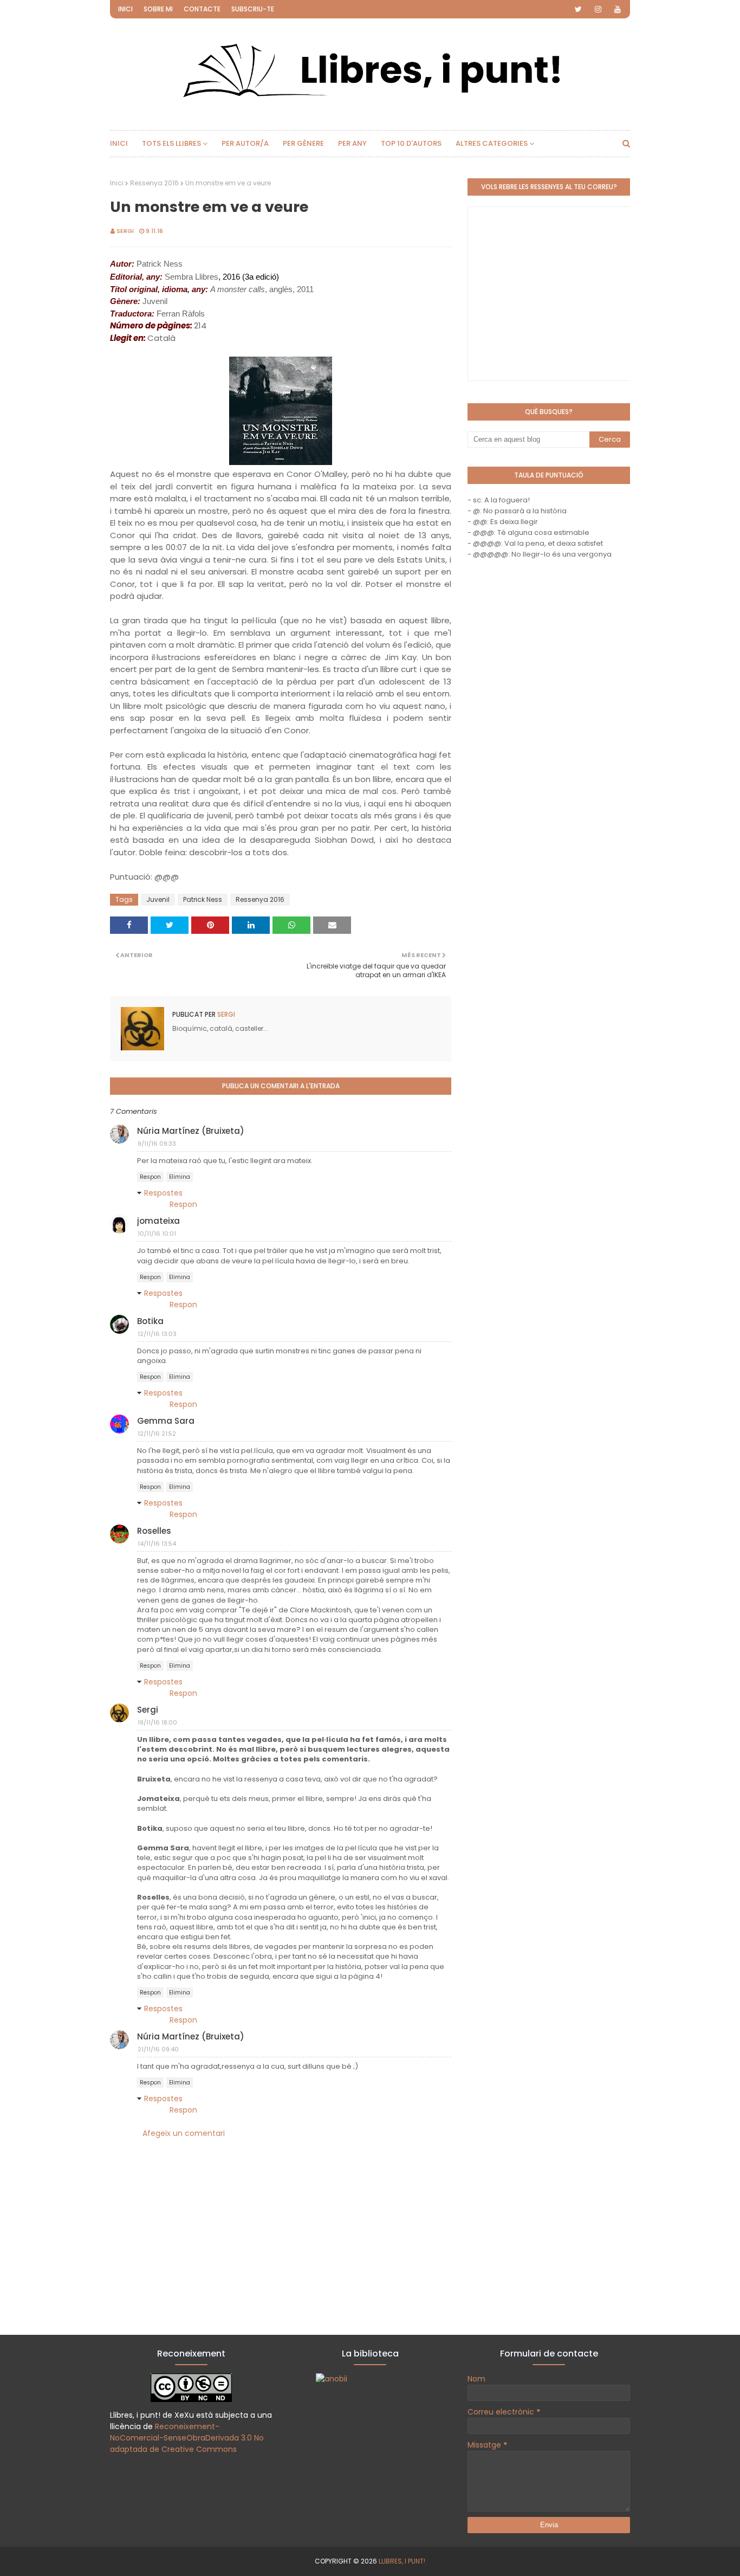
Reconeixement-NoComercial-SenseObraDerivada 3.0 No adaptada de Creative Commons (187, 2438)
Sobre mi (158, 9)
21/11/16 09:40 (158, 2049)
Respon (150, 1177)
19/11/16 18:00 (157, 1722)
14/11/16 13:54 (157, 1544)
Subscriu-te (253, 9)
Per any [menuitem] (352, 143)
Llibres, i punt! (402, 2561)
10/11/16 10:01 (157, 1234)
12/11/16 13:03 (157, 1334)
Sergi (125, 231)
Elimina (180, 1177)
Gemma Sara (166, 1421)
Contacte (202, 9)
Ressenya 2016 (154, 183)
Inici (125, 9)
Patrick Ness (203, 899)
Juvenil (158, 899)
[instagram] (598, 9)
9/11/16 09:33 (157, 1144)
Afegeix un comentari (184, 2133)
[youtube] (618, 9)
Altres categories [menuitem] (492, 143)
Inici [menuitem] (119, 143)
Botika (150, 1321)
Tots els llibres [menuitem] (171, 143)
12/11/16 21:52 (157, 1434)
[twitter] (578, 9)
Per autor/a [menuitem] (245, 143)
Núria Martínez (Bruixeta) (191, 1131)
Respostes (163, 1193)
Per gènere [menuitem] (303, 143)
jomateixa (158, 1221)
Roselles (154, 1531)
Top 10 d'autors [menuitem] (411, 143)
